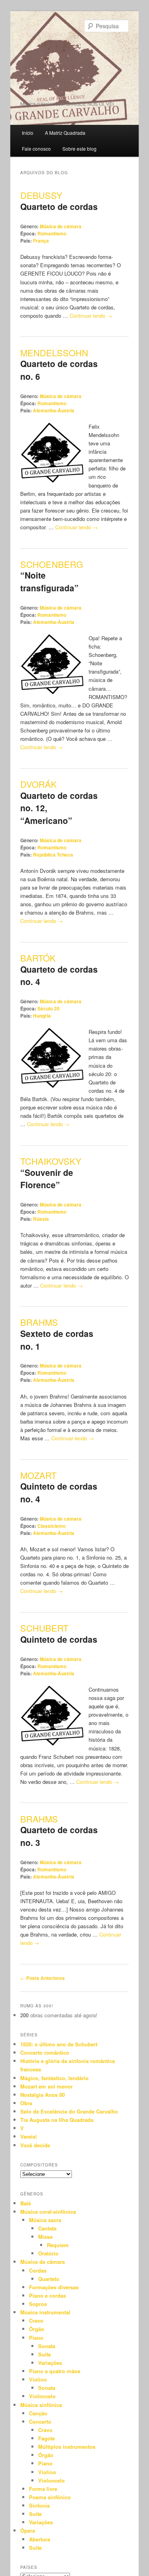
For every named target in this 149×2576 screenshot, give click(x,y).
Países (29, 2567)
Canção (38, 2413)
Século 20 (48, 1008)
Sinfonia (39, 2505)
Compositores (39, 2165)
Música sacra (45, 2220)
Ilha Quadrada (60, 69)
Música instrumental (45, 2312)
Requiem (58, 2245)
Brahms (39, 1322)
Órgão (37, 2329)
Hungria (42, 1016)
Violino (38, 2379)
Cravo (36, 2321)
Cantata (47, 2228)
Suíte (45, 2354)
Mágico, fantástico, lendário (54, 2078)
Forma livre (43, 2489)
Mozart (38, 1475)
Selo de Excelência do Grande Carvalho (69, 2111)
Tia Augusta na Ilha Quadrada (57, 2120)
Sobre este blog (79, 149)
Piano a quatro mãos (55, 2371)
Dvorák (39, 784)
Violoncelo (42, 2396)
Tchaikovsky (51, 1161)
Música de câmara (61, 226)
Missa (45, 2237)
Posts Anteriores (43, 1978)
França (41, 241)
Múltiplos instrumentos (67, 2447)
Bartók (38, 958)
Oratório (48, 2253)
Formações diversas (54, 2287)
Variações (50, 2363)
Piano (36, 2338)
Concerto (40, 2422)
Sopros (38, 2304)
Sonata (47, 2346)
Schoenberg (52, 564)
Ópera (28, 2530)
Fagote (46, 2438)
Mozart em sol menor (46, 2086)
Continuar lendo (91, 316)
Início (28, 133)
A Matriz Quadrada (65, 133)
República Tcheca (53, 855)
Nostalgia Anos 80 (43, 2095)
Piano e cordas (47, 2295)
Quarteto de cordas (59, 206)
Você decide (35, 2145)
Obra (26, 2103)
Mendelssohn (54, 353)
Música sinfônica (41, 2405)
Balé (26, 2203)
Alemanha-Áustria (54, 410)
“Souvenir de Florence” (47, 1179)
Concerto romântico (45, 2052)
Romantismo (52, 233)
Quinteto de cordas (59, 1639)
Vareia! (29, 2136)
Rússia (41, 1219)
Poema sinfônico (50, 2497)
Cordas (38, 2270)
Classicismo (51, 1526)
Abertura (40, 2539)
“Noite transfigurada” (49, 581)
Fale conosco (36, 149)
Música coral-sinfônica (48, 2212)
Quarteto (49, 2279)
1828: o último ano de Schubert (59, 2044)
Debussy (41, 195)
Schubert (44, 1628)
